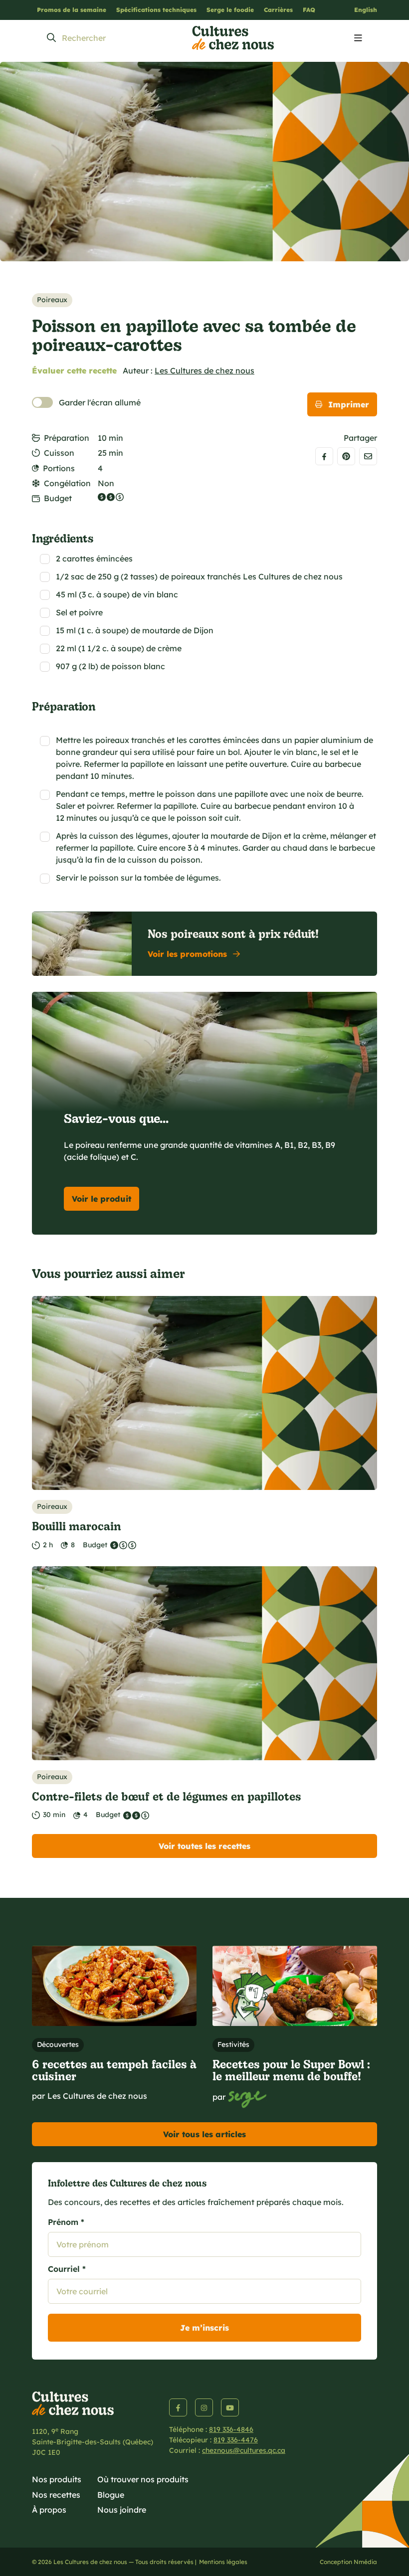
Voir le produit (102, 1199)
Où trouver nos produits (143, 2479)
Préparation (67, 438)
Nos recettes (56, 2495)
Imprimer (349, 404)
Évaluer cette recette (74, 370)
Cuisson (59, 453)
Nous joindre (122, 2510)
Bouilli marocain (77, 1526)
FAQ (309, 10)
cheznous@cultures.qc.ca (244, 2450)
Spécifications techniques (156, 10)
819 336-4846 (231, 2429)
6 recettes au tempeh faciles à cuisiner (114, 2070)
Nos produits (57, 2479)
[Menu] (358, 38)
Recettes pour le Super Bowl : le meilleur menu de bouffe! (291, 2070)
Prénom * (66, 2222)
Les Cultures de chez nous (204, 370)
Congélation (67, 483)
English (366, 10)
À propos (49, 2510)
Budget (58, 498)
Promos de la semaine (72, 10)
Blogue (111, 2495)
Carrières (278, 10)
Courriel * (67, 2269)
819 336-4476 (236, 2440)
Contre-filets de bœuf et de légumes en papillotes (167, 1796)
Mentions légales (223, 2562)
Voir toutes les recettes (204, 1846)
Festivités (233, 2044)
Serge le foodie (230, 10)
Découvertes (58, 2044)
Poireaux (52, 300)
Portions (59, 468)
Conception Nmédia (348, 2562)
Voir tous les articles (204, 2134)
